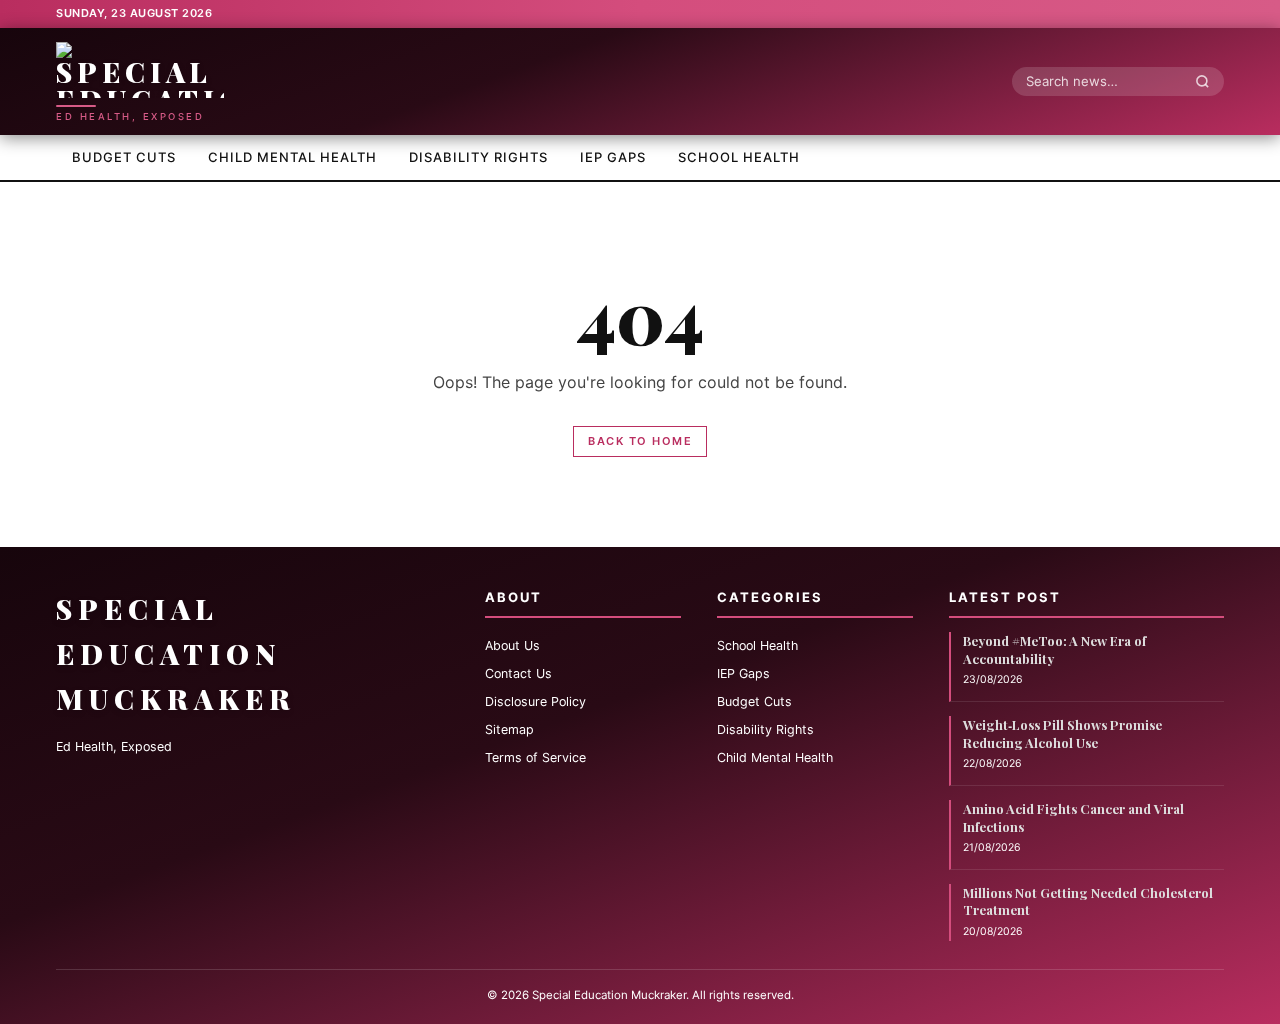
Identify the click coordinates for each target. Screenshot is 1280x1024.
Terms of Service (535, 757)
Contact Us (518, 673)
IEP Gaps (613, 157)
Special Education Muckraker (176, 653)
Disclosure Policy (535, 701)
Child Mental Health (292, 157)
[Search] (1208, 81)
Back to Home (640, 441)
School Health (739, 157)
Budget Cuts (124, 157)
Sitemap (509, 729)
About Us (512, 645)
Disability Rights (478, 157)
